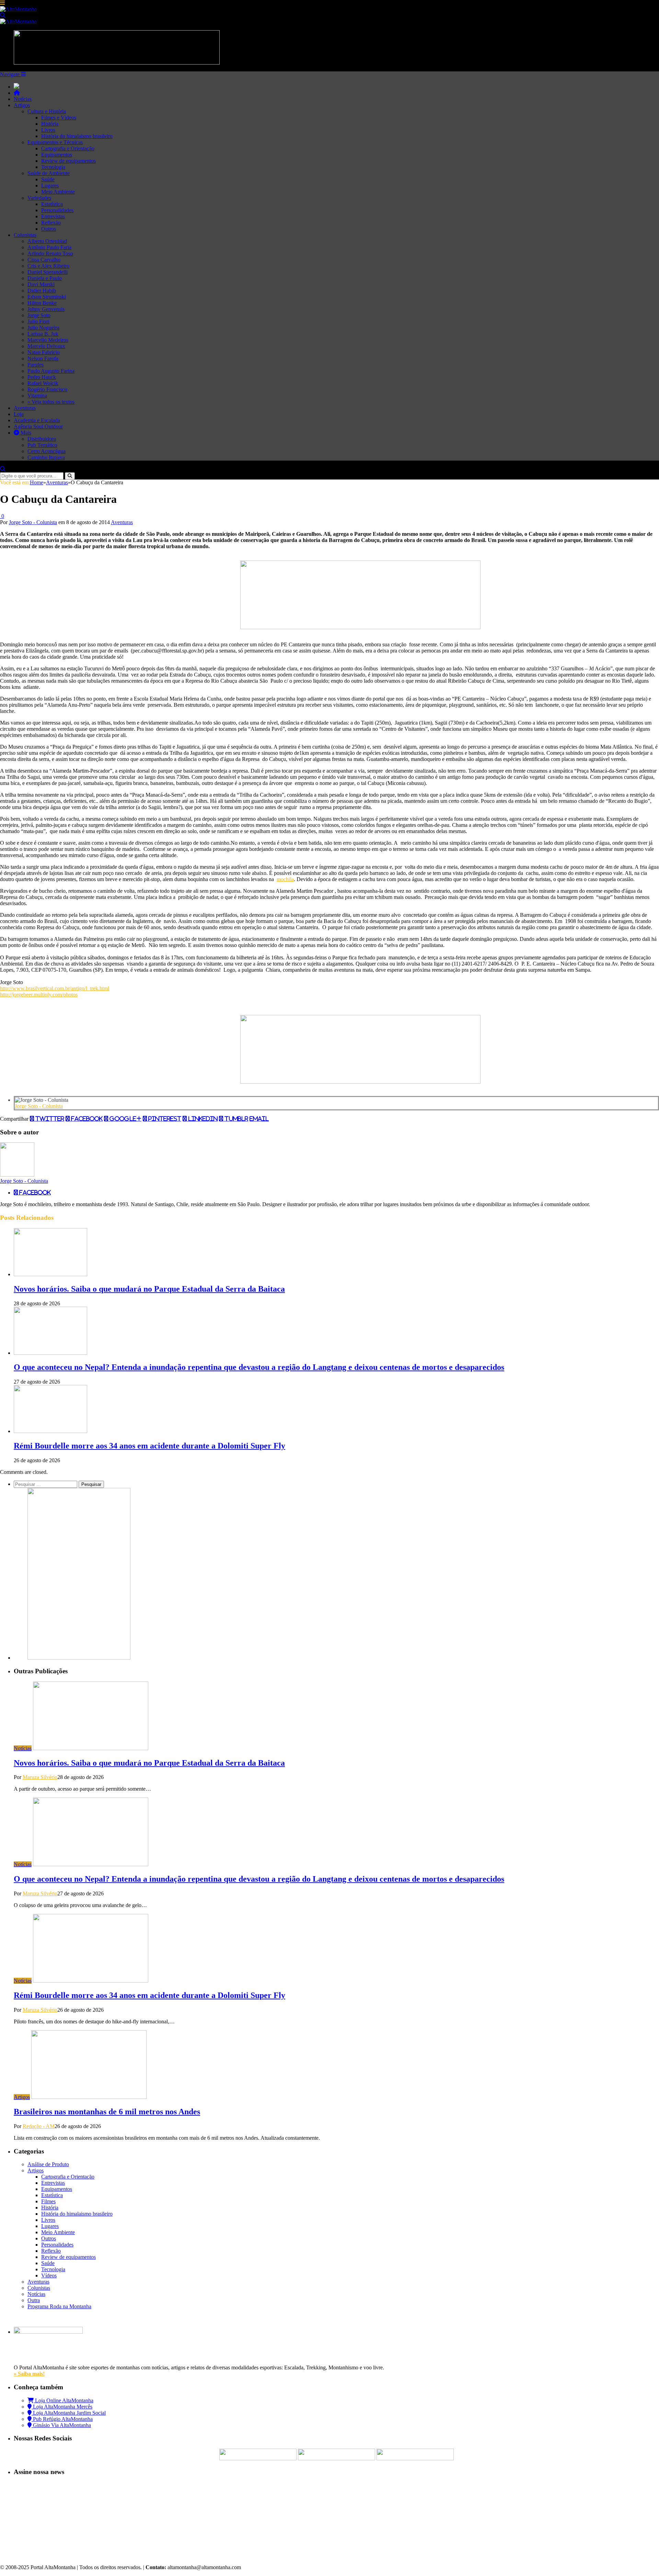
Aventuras (25, 408)
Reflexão (51, 223)
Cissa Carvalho (44, 260)
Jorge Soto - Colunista (33, 522)
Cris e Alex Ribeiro (48, 266)
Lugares (50, 186)
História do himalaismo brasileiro (77, 136)
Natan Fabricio (44, 352)
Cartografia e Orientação (68, 148)
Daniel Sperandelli (48, 272)
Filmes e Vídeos (59, 118)
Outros (49, 229)
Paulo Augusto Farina (51, 371)
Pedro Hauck (42, 377)
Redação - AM (39, 2126)
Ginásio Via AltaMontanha (61, 2425)
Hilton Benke (42, 303)
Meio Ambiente (58, 192)
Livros (48, 130)
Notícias (23, 99)
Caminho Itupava (46, 457)
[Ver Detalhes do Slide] (360, 627)
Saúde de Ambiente (49, 173)
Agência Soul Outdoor (38, 426)
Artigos (22, 105)
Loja (19, 414)
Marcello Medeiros (48, 340)
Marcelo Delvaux (46, 346)
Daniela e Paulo (45, 278)
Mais (25, 433)
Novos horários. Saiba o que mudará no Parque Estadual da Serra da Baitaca (149, 1289)
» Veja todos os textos (51, 402)
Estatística (52, 204)
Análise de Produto (48, 2164)
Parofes (36, 365)
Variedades (39, 198)
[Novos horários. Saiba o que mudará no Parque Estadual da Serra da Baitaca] (50, 1274)
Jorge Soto (39, 315)
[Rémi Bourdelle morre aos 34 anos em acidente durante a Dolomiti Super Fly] (50, 1431)
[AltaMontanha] (18, 9)
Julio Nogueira (43, 328)
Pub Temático (42, 445)
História (50, 124)
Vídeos (49, 2275)
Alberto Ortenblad (47, 241)
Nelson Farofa (43, 359)
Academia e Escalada (37, 420)
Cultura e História (47, 111)
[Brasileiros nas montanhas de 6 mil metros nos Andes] (89, 2097)
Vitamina (37, 396)
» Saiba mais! (29, 2374)
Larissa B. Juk (43, 334)
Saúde (48, 179)
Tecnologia (53, 167)
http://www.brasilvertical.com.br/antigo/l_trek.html (55, 988)
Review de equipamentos (68, 161)
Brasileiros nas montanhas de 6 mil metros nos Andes (107, 2112)
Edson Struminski (47, 297)
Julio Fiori (38, 321)
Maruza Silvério (40, 1777)
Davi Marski (41, 284)
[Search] (3, 15)
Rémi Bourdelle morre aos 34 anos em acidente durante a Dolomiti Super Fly (149, 1446)
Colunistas (25, 235)
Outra (34, 2300)
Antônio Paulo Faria (49, 247)
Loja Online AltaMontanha (63, 2400)
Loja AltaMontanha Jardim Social (69, 2413)
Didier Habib (42, 291)
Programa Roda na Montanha (59, 2306)
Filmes (48, 2201)
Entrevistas (53, 216)
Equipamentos (57, 155)
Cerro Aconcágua (47, 451)
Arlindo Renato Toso (50, 253)
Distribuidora (42, 439)
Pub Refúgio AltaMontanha (62, 2419)
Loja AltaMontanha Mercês (62, 2407)
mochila (285, 879)
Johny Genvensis (46, 309)
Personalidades (57, 210)
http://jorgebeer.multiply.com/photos (39, 995)
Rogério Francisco (47, 389)
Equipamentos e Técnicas (55, 142)
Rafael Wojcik (43, 383)
